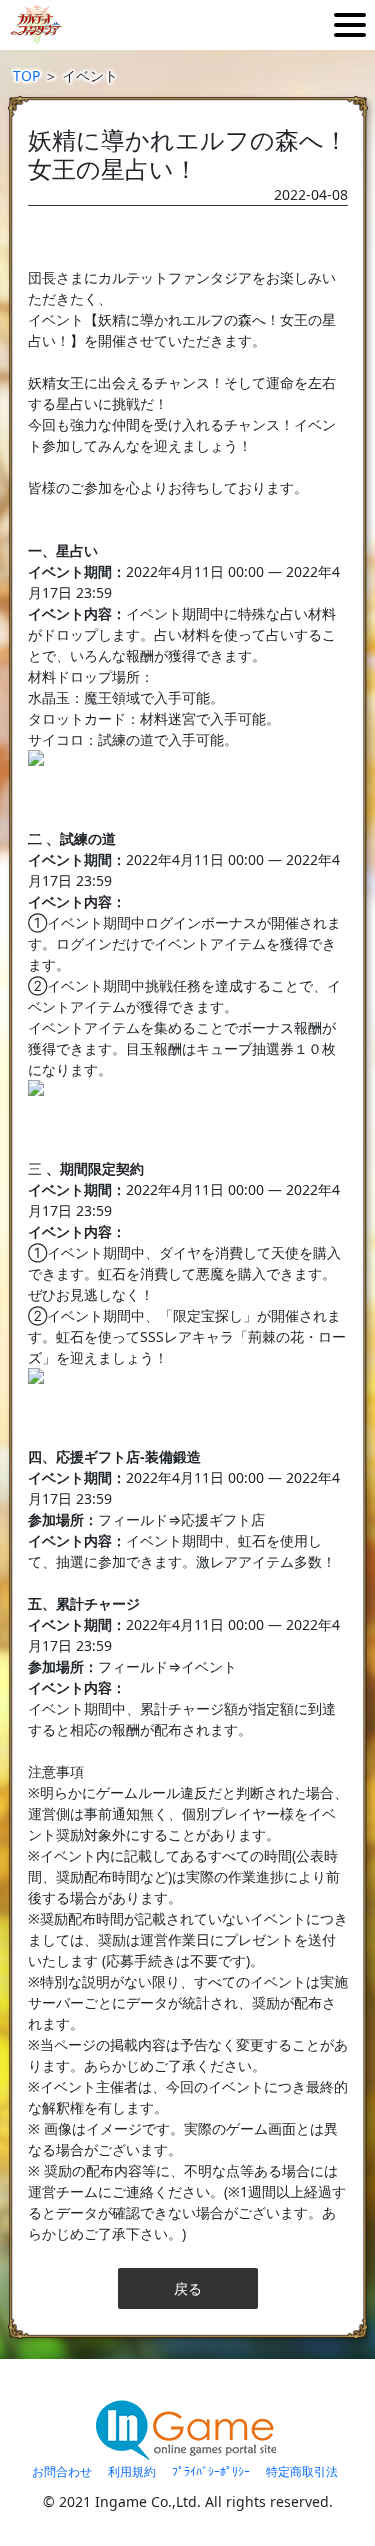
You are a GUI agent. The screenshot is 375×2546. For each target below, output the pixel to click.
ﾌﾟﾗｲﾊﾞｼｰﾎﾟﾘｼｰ (211, 2471)
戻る (188, 2288)
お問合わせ (62, 2471)
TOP (26, 75)
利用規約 (132, 2471)
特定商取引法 (302, 2471)
